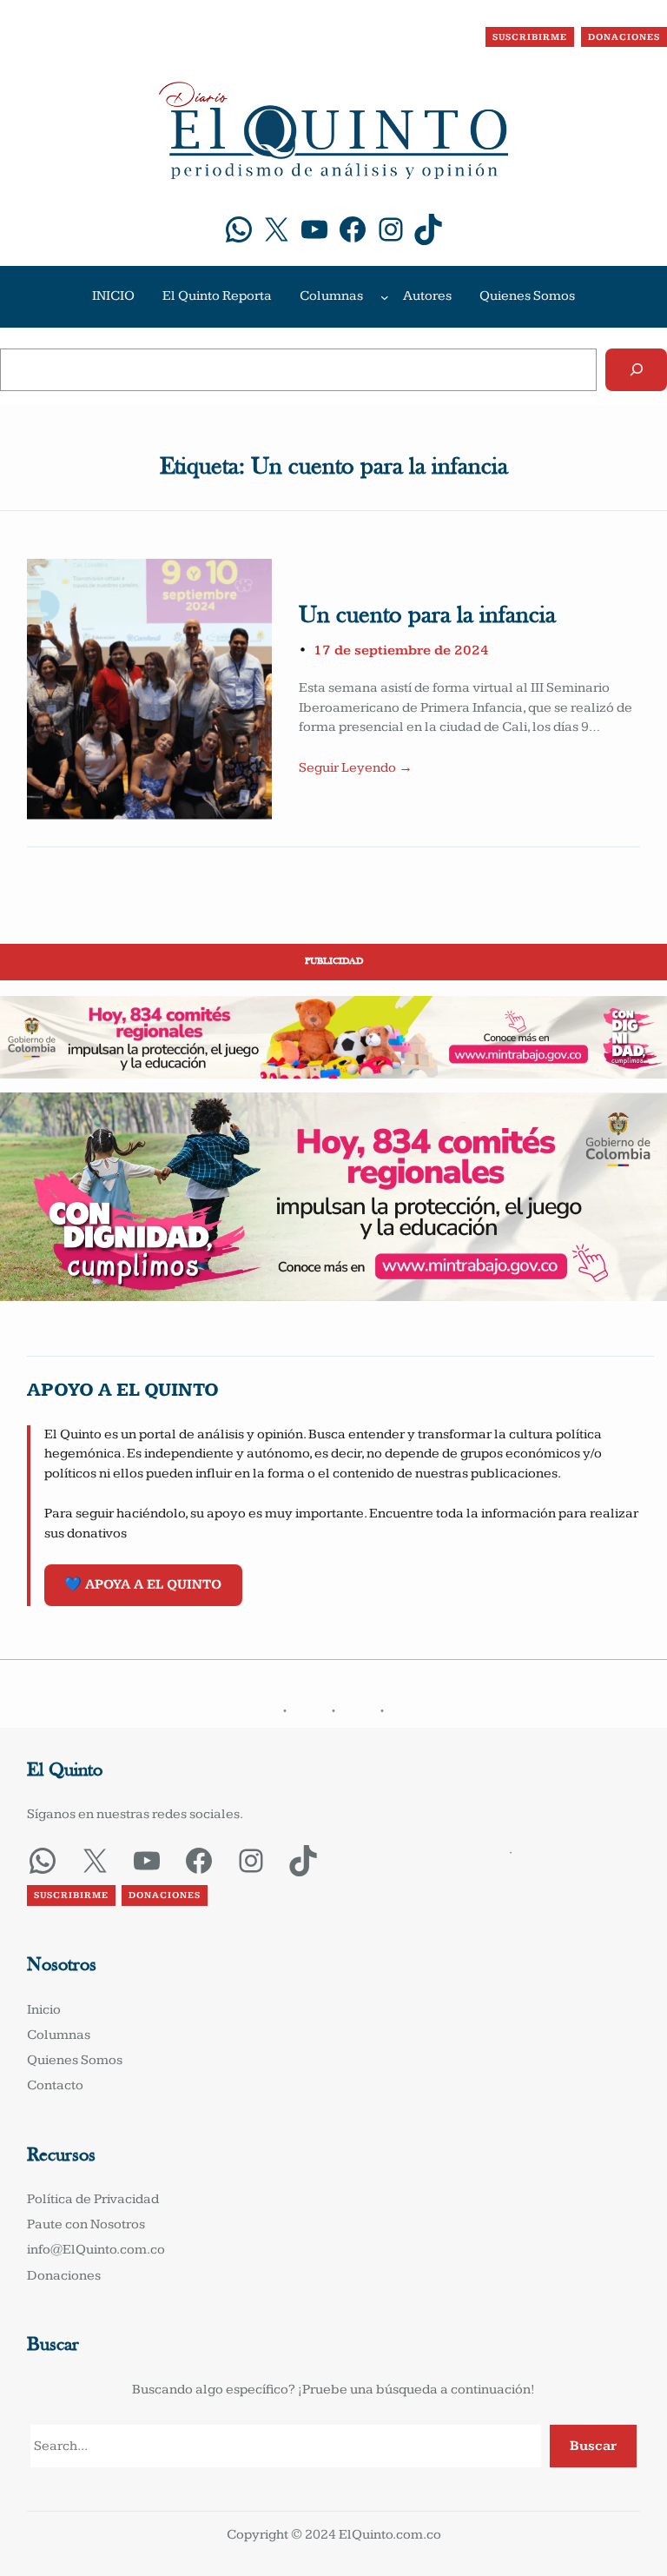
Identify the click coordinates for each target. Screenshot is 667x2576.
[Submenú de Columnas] (385, 296)
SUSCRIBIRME (530, 37)
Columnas (331, 296)
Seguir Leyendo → (356, 768)
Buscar (593, 2446)
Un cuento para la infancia (427, 616)
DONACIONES (624, 37)
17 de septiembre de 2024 (401, 651)
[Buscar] (636, 370)
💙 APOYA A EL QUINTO (143, 1585)
